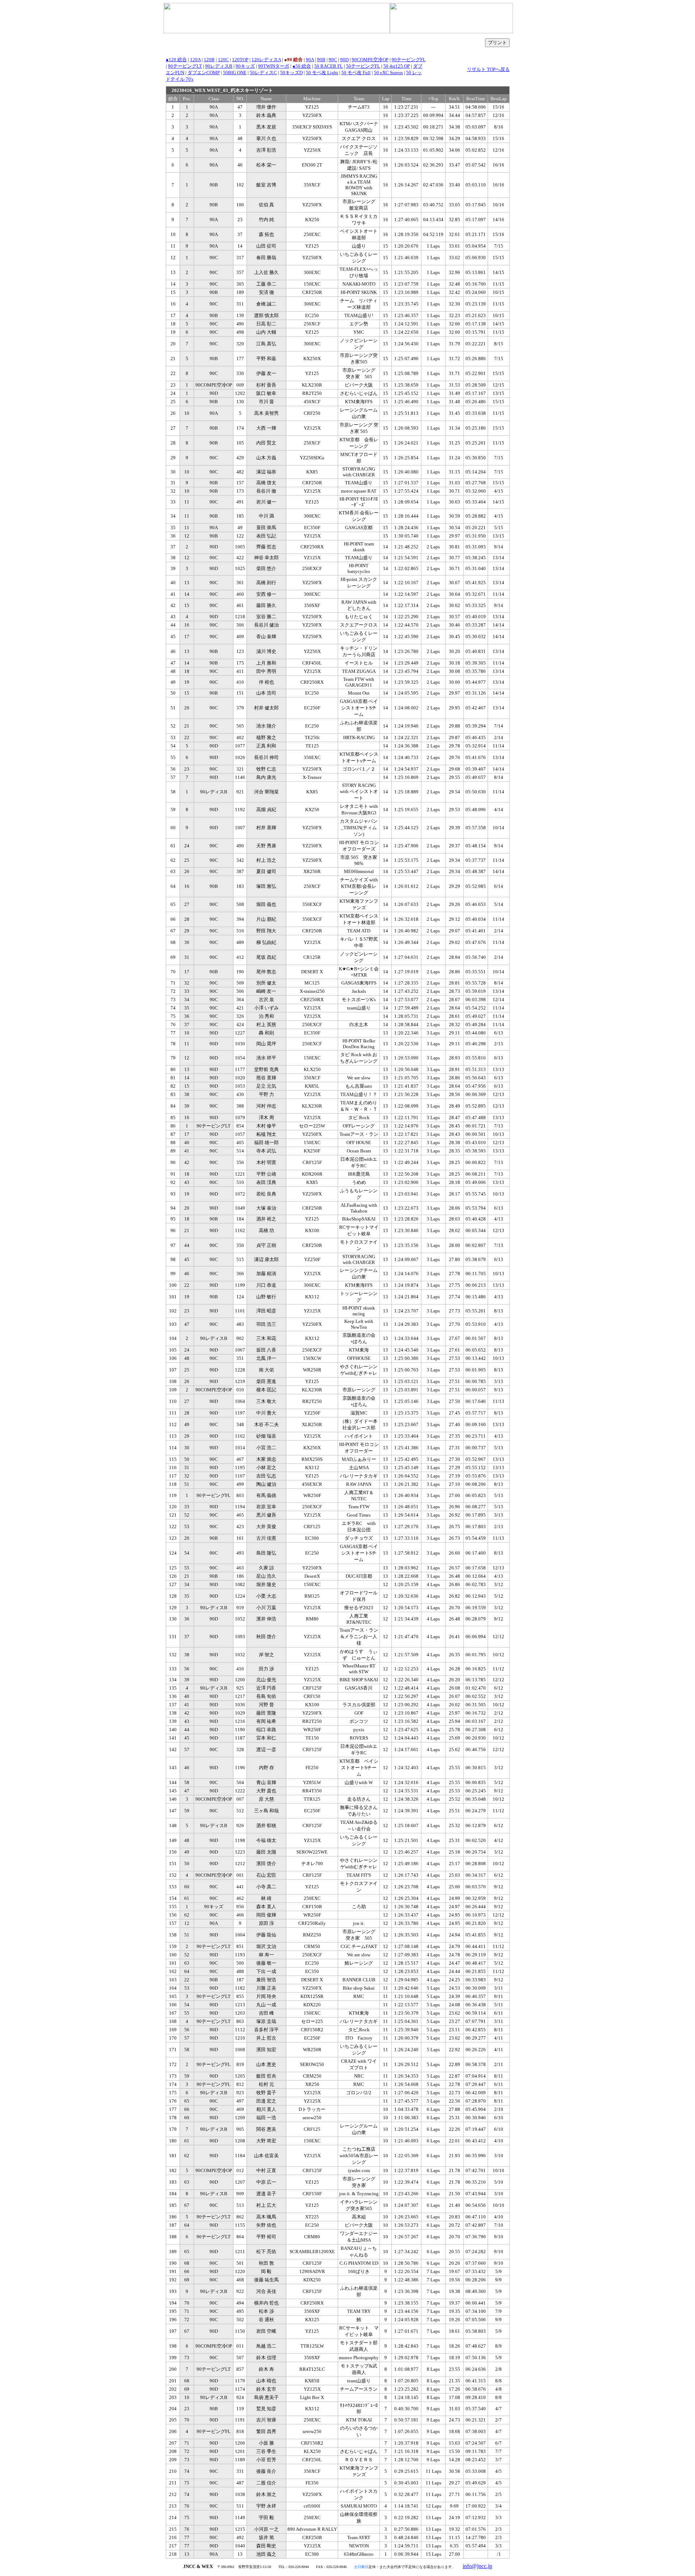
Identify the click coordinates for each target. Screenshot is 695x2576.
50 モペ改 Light (322, 73)
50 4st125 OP (397, 66)
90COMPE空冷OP (370, 60)
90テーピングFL (409, 60)
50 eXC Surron (388, 73)
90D (344, 60)
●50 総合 (302, 66)
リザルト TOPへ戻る (488, 69)
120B (209, 60)
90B (321, 60)
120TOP (240, 60)
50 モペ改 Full (356, 73)
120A (195, 60)
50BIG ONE (235, 73)
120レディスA (266, 60)
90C (333, 60)
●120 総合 (176, 60)
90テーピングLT (185, 66)
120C (223, 60)
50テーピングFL (363, 66)
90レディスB (219, 66)
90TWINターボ (274, 66)
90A (310, 60)
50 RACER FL (328, 66)
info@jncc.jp (477, 2566)
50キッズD (291, 73)
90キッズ (245, 66)
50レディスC (263, 73)
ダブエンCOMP (204, 73)
